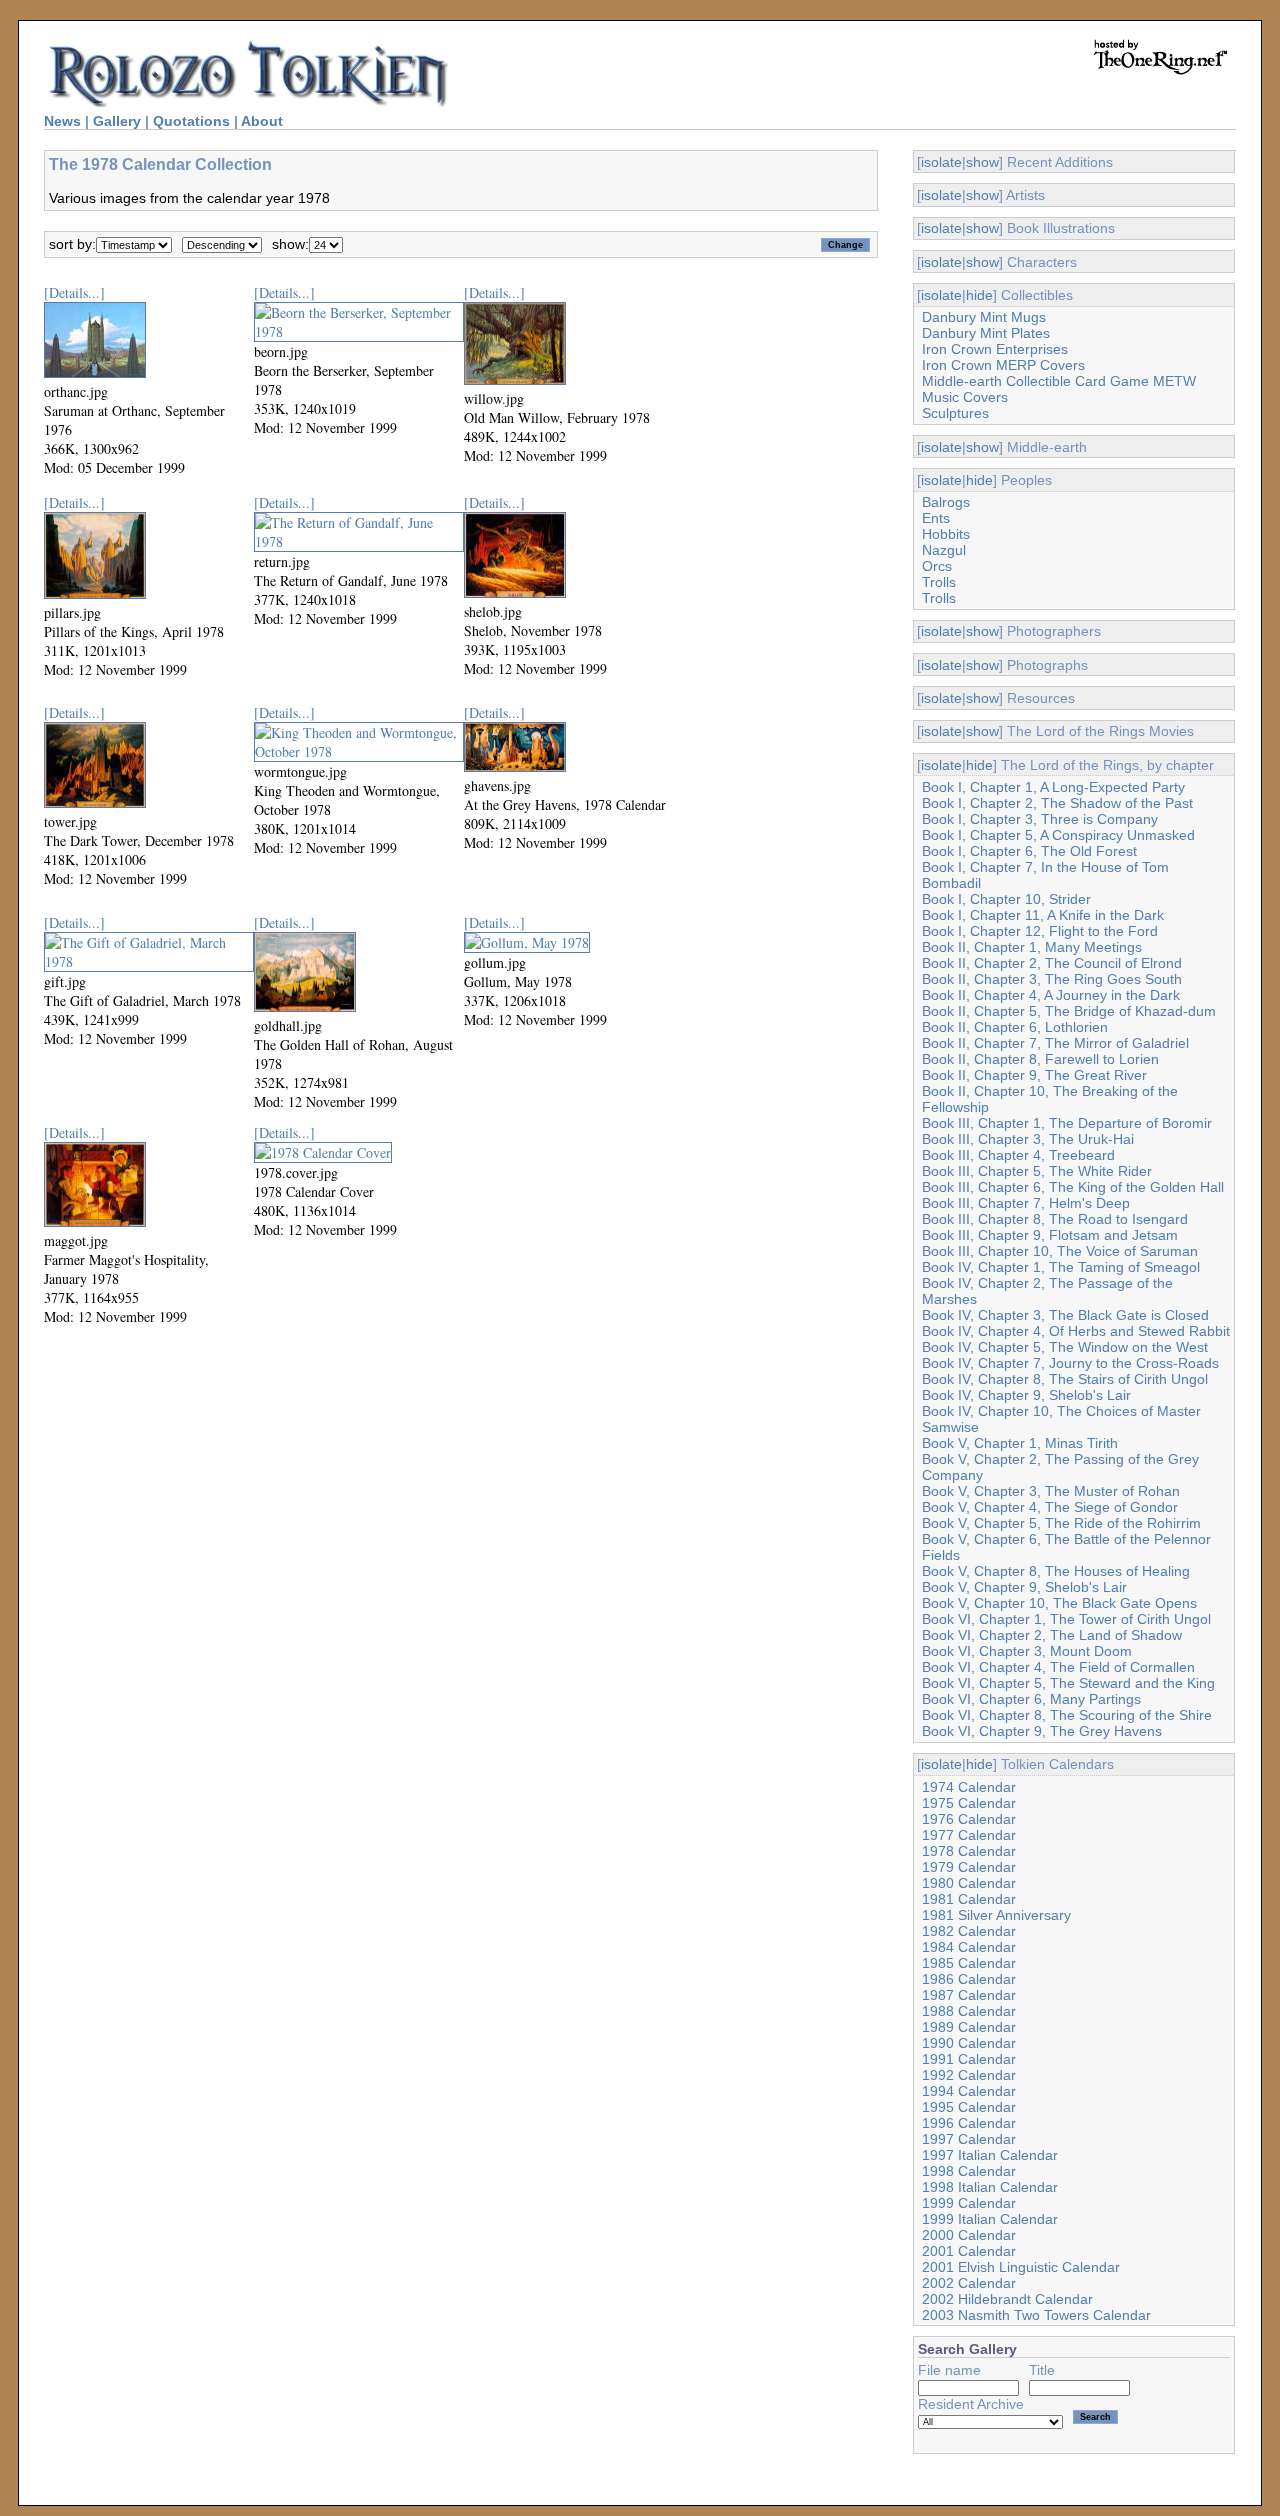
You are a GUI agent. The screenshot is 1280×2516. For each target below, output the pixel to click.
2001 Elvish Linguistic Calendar (1021, 2267)
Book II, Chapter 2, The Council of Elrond (1052, 963)
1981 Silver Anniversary (996, 1915)
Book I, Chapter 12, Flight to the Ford (1040, 931)
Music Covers (965, 397)
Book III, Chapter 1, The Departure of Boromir (1067, 1123)
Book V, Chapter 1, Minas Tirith (1020, 1443)
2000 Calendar (969, 2235)
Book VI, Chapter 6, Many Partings (1031, 1699)
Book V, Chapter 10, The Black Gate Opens (1059, 1603)
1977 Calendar (969, 1835)
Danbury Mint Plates (986, 333)
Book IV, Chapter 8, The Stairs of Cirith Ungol (1065, 1379)
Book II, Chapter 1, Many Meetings (1032, 947)
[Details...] (74, 292)
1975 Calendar (969, 1803)
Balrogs (946, 502)
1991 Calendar (969, 2059)
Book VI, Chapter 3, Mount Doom (1027, 1651)
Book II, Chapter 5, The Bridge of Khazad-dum (1069, 1011)
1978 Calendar (969, 1851)
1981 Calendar (969, 1899)
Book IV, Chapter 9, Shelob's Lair (1026, 1395)
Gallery (117, 121)
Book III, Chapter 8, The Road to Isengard (1055, 1219)
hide (979, 295)
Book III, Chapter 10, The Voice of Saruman (1060, 1251)
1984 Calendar (969, 1947)
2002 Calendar (969, 2283)
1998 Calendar (969, 2171)
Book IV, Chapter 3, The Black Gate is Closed (1065, 1315)
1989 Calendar (969, 2027)
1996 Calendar (969, 2123)
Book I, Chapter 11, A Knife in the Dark (1043, 915)
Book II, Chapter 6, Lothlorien (1015, 1027)
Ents (936, 518)
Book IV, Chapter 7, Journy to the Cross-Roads (1070, 1363)
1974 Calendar (969, 1787)
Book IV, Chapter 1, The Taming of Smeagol (1061, 1267)
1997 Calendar (969, 2139)
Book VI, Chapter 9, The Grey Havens (1042, 1731)
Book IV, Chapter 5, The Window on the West (1065, 1347)
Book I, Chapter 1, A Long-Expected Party (1053, 787)
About (262, 121)
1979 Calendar (969, 1867)
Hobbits (946, 534)
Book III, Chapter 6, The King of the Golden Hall (1073, 1187)
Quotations (191, 121)
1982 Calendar (969, 1931)
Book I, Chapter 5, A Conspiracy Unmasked (1058, 835)
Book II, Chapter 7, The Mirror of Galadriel (1055, 1043)
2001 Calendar (969, 2251)
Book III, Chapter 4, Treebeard (1018, 1155)
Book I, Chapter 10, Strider (1006, 899)
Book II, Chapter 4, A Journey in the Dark (1051, 995)
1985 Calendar (969, 1963)
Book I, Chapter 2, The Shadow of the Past (1057, 803)
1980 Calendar (969, 1883)
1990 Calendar (969, 2043)
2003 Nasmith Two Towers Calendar (1036, 2315)
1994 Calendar (969, 2091)
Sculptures (955, 413)
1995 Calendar (969, 2107)
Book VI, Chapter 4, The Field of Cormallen (1058, 1667)
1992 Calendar (969, 2075)
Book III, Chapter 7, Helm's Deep (1026, 1203)
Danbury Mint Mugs (984, 317)
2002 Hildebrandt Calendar (1007, 2299)
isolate (941, 162)
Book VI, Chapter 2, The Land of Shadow (1052, 1635)
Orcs (937, 566)
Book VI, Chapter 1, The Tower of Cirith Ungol (1066, 1619)
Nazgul (944, 550)
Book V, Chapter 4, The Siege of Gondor (1050, 1507)
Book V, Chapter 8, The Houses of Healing (1056, 1571)
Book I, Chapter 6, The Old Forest (1029, 851)
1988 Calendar (969, 2011)
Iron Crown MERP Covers (1003, 365)
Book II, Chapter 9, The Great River (1034, 1075)
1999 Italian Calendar (990, 2219)
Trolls (939, 582)
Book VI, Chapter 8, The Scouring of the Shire (1067, 1715)
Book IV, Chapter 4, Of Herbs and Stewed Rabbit (1076, 1331)
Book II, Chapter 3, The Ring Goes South (1052, 979)
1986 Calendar (969, 1979)
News (62, 121)
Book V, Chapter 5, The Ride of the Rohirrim (1061, 1523)
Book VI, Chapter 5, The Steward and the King (1068, 1683)
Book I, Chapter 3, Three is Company (1040, 819)
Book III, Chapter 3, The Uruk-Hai (1028, 1139)
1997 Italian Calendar (990, 2155)
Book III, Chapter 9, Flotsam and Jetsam (1050, 1235)
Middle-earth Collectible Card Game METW (1059, 381)
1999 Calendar (969, 2203)
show (982, 162)
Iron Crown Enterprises (995, 349)
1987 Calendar (969, 1995)
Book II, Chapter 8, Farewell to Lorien (1040, 1059)
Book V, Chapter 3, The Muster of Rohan (1051, 1491)
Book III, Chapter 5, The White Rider (1037, 1171)
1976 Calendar (969, 1819)
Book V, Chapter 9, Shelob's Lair (1024, 1587)
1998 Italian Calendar (990, 2187)
